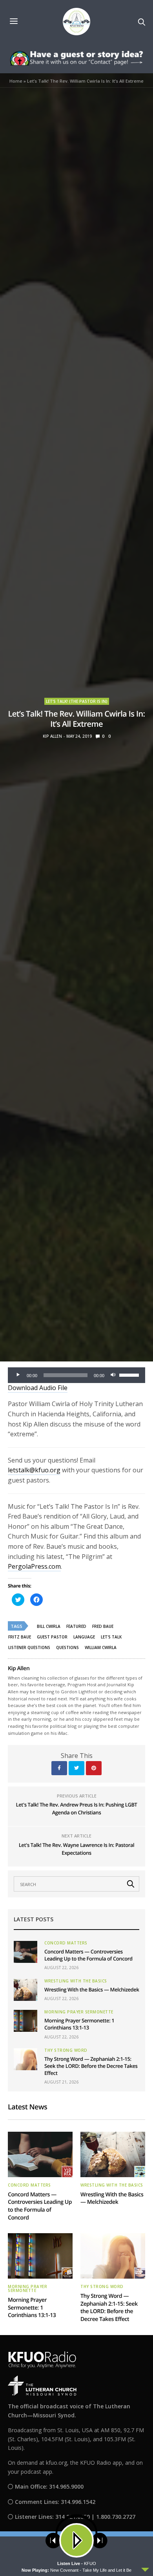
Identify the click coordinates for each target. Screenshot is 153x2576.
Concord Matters (66, 1943)
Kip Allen (52, 736)
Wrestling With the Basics (76, 1981)
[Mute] (113, 1375)
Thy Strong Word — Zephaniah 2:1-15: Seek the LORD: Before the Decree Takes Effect (91, 2066)
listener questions (29, 1647)
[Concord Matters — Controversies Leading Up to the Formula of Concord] (25, 1952)
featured (76, 1626)
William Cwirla (101, 1647)
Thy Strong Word (66, 2050)
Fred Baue (103, 1626)
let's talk (111, 1637)
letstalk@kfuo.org (34, 1470)
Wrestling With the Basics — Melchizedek (92, 1989)
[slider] (130, 1374)
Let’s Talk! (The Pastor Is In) (77, 701)
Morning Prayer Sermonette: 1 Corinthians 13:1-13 (79, 2024)
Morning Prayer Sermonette (79, 2012)
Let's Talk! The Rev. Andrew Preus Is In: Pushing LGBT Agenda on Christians (77, 1808)
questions (67, 1647)
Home (16, 81)
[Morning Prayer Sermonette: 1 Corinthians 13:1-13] (25, 2021)
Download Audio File (38, 1388)
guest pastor (52, 1637)
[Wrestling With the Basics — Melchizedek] (25, 1990)
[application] (76, 1375)
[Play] (18, 1375)
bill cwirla (49, 1626)
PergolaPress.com (34, 1566)
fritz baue (20, 1637)
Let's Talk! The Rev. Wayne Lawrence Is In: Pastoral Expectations (77, 1849)
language (84, 1637)
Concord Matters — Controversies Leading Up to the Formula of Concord (88, 1955)
